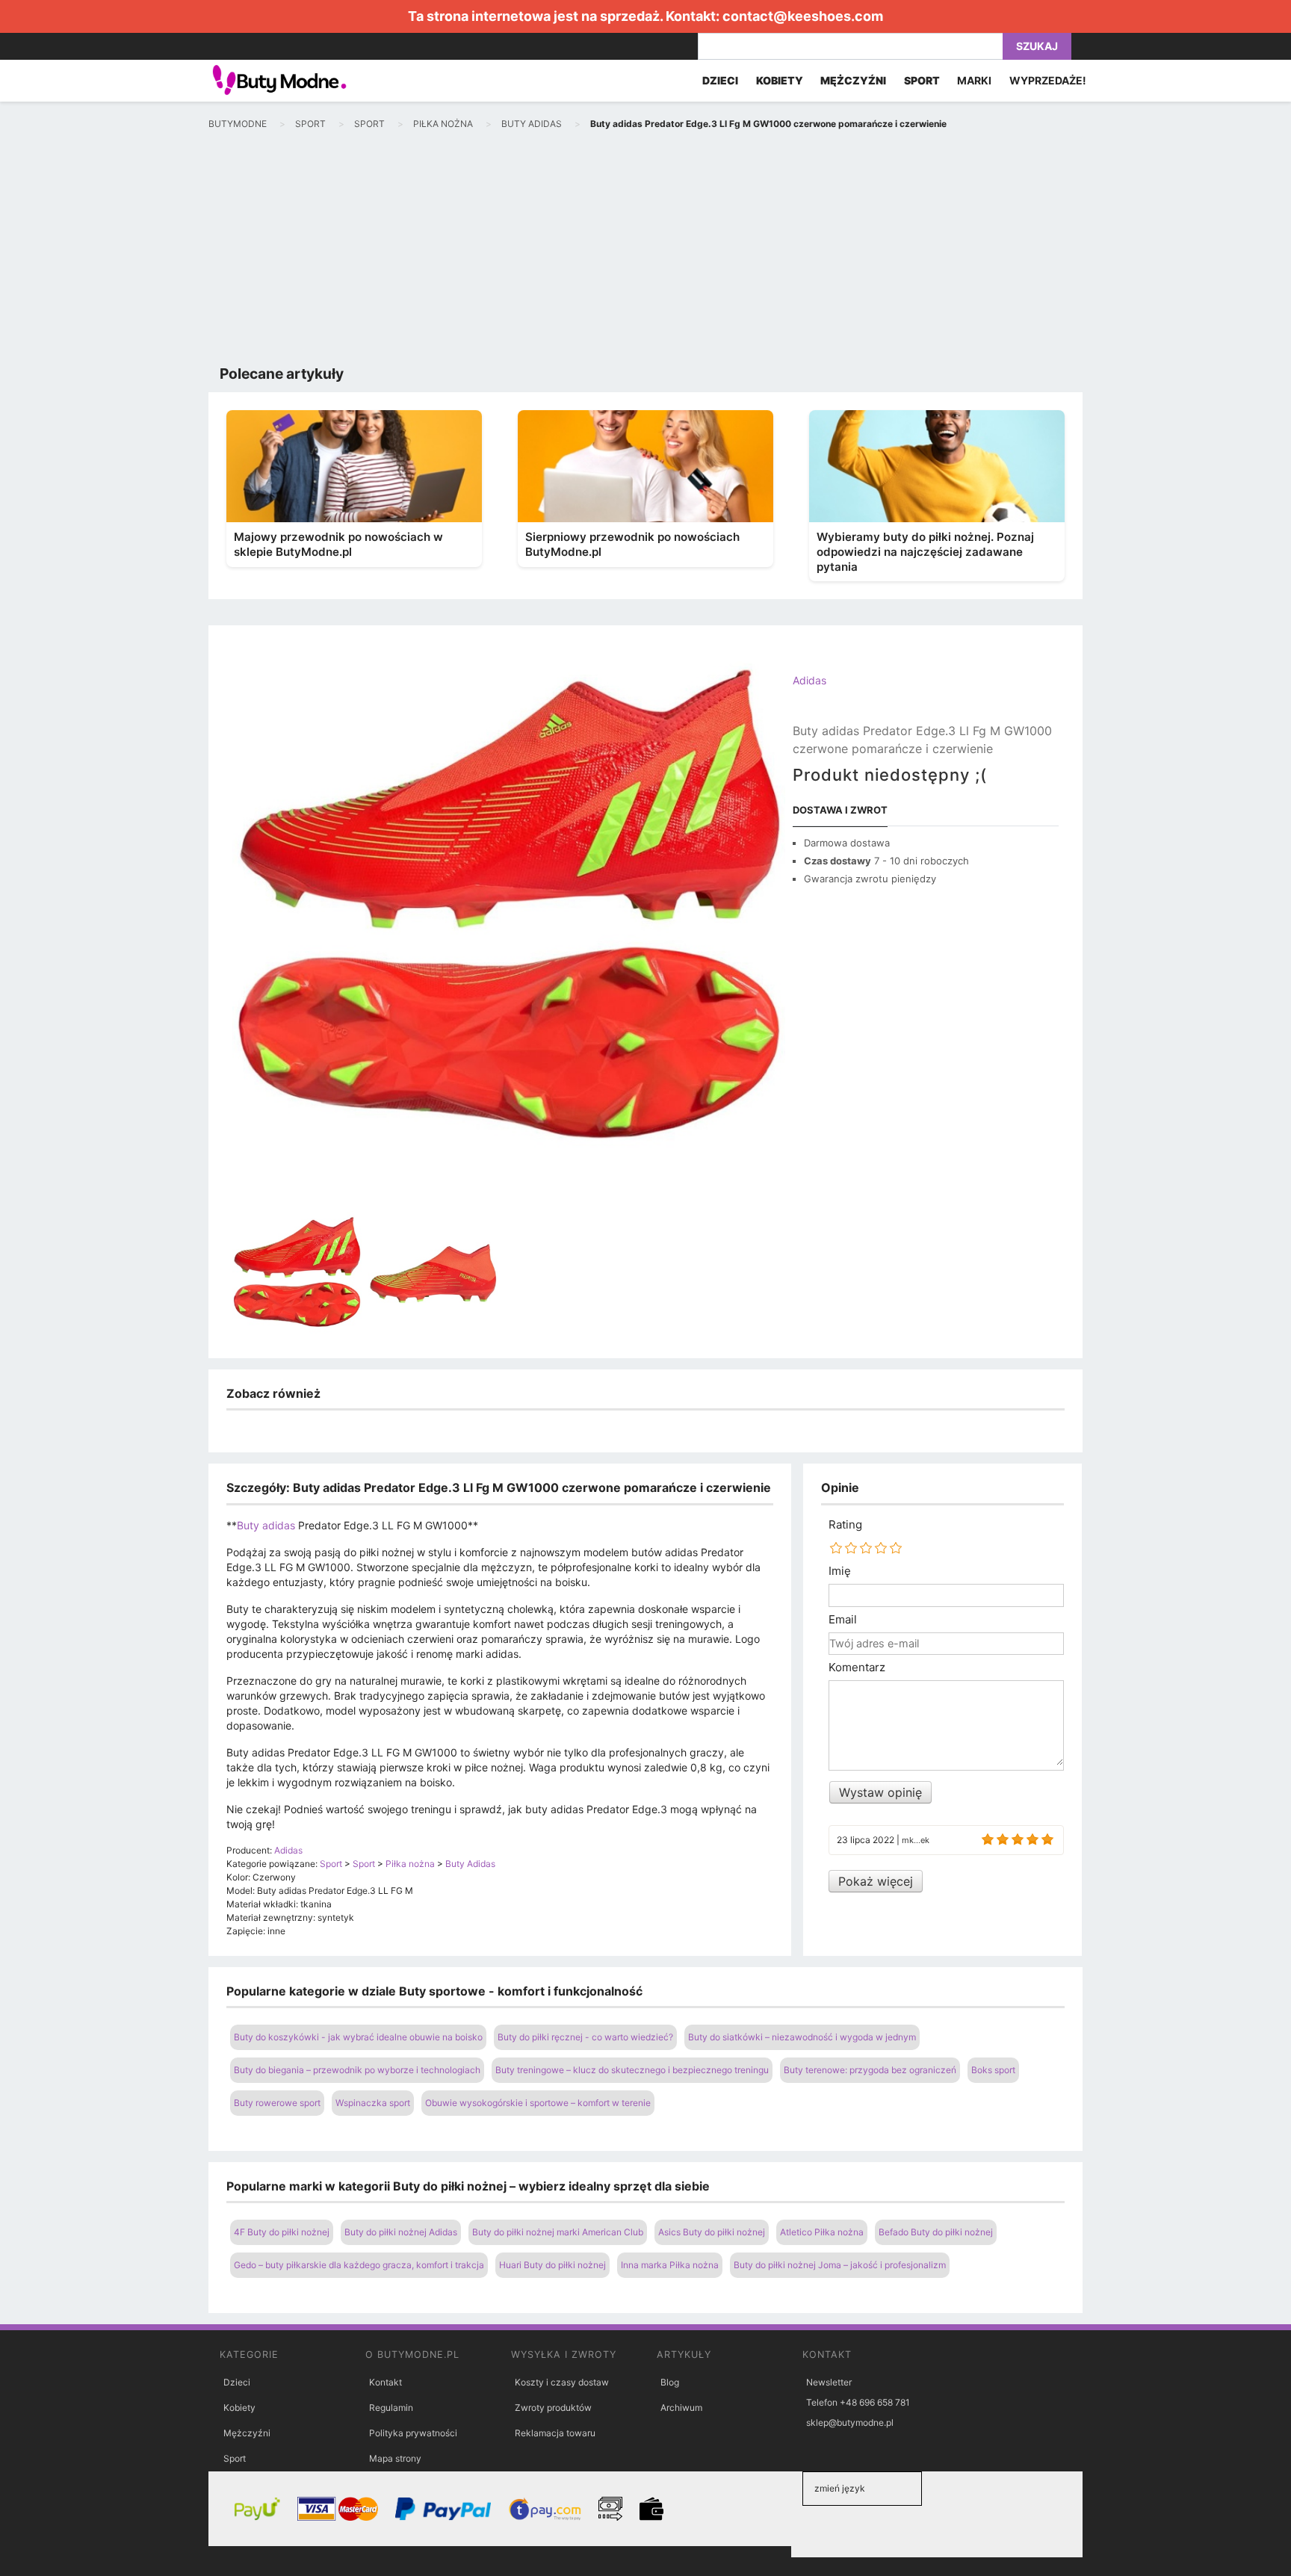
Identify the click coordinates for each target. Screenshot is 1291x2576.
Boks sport (993, 2070)
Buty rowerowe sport (277, 2103)
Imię (840, 1571)
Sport (235, 2458)
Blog (670, 2382)
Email (843, 1620)
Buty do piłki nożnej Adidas (401, 2232)
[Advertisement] (645, 251)
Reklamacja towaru (555, 2433)
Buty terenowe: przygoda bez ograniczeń (870, 2070)
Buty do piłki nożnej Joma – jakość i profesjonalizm (840, 2265)
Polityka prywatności (413, 2433)
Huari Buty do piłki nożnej (552, 2265)
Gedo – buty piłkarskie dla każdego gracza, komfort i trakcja (359, 2265)
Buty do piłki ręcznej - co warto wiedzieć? (585, 2037)
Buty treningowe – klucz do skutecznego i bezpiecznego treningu (632, 2070)
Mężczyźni (247, 2433)
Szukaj (1037, 46)
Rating (845, 1525)
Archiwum (681, 2408)
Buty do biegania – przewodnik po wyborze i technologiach (357, 2070)
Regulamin (391, 2408)
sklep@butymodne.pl (850, 2422)
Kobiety (239, 2408)
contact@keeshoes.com (803, 16)
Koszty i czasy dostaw (562, 2382)
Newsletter (829, 2382)
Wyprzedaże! (1048, 80)
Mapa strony (395, 2458)
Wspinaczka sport (373, 2103)
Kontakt (386, 2382)
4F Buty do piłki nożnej (282, 2232)
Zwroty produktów (553, 2408)
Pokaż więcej (876, 1881)
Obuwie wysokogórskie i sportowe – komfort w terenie (538, 2103)
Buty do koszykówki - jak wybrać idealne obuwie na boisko (358, 2037)
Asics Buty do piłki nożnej (712, 2232)
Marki (974, 80)
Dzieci (237, 2382)
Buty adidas (266, 1525)
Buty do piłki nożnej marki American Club (558, 2232)
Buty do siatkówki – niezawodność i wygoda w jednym (802, 2037)
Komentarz (857, 1668)
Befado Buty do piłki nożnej (936, 2232)
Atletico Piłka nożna (822, 2232)
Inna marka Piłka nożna (670, 2265)
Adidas (809, 680)
